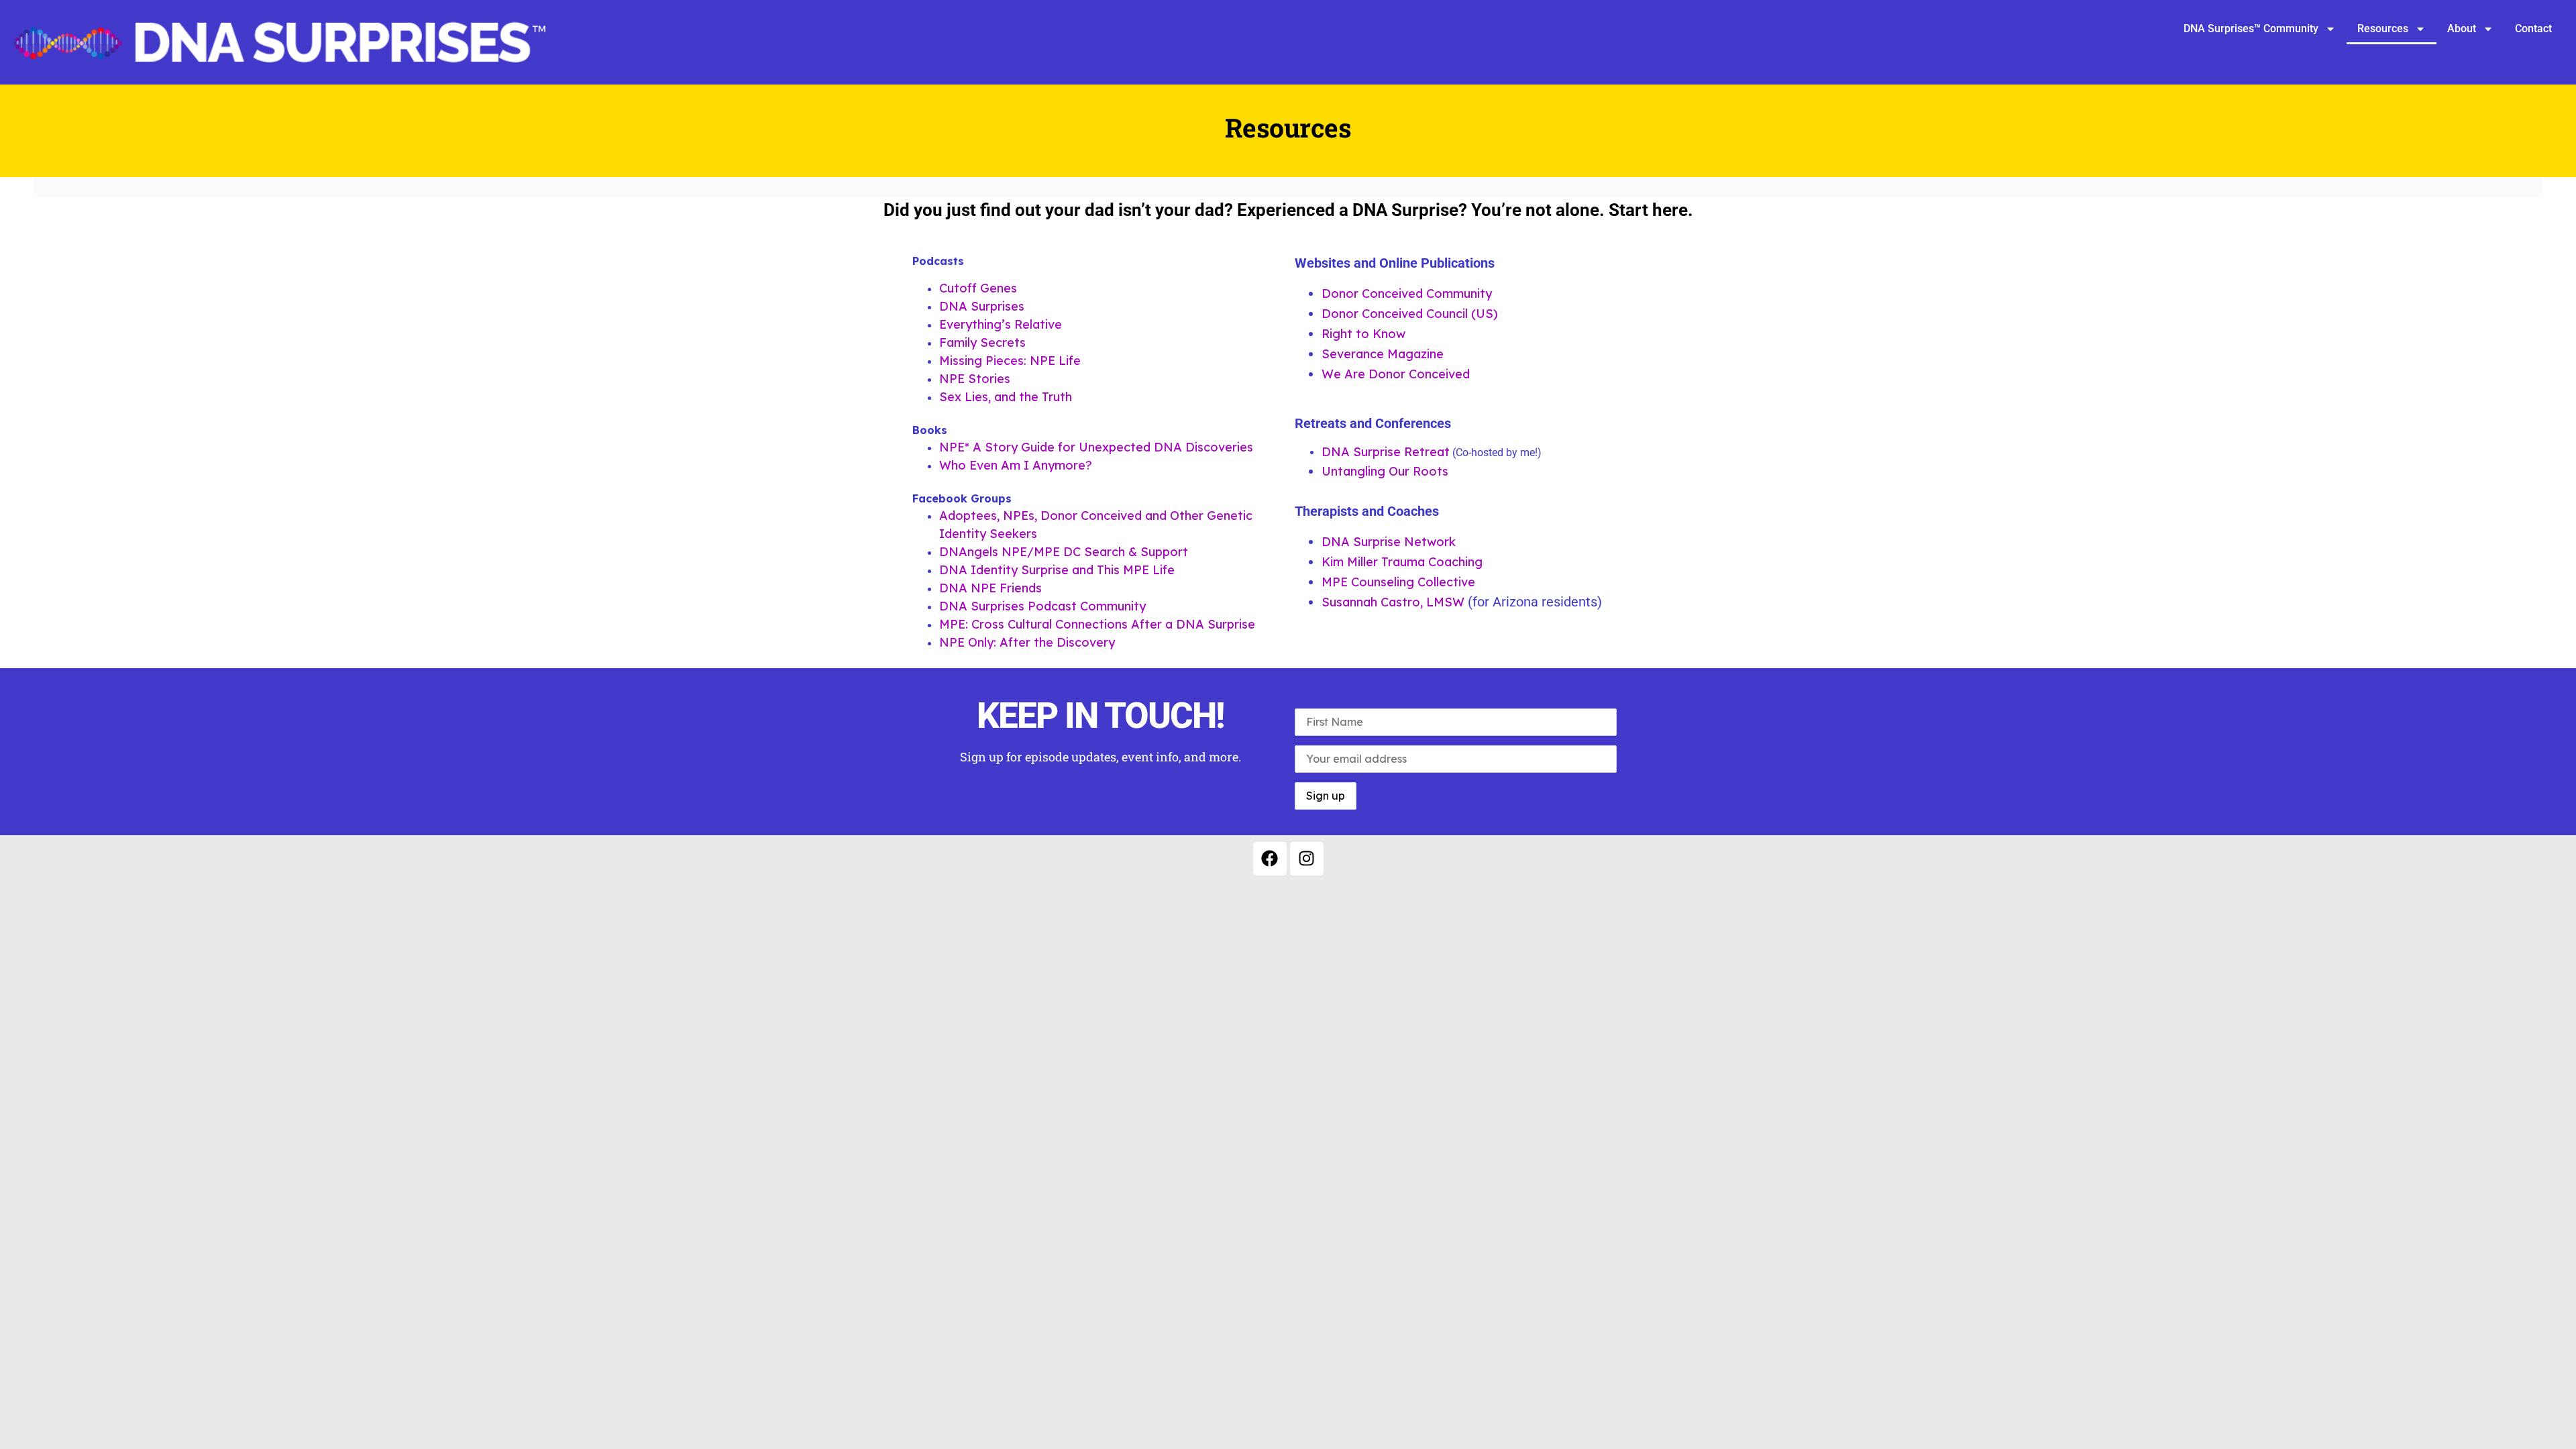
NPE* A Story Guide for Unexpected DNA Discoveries (1096, 447)
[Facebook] (1270, 859)
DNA (1337, 452)
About (2462, 29)
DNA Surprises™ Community (2251, 29)
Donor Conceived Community (1407, 293)
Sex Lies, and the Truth (1007, 397)
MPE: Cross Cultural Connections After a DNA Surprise (1097, 624)
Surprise (1377, 452)
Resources (2383, 29)
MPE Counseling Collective (1398, 582)
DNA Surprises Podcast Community (1042, 606)
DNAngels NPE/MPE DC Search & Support (1064, 552)
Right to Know (1363, 334)
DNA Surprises (982, 306)
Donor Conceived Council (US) (1410, 314)
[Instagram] (1307, 859)
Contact (2533, 29)
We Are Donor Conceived (1396, 374)
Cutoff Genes (978, 288)
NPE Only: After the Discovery (1027, 642)
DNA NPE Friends (990, 588)
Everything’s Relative (1001, 324)
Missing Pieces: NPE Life (1010, 361)
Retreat (1425, 452)
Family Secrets (982, 342)
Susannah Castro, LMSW (1395, 602)
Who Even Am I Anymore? (1016, 465)
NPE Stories (975, 379)
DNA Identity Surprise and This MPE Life (1057, 570)
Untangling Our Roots (1385, 471)
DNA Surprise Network (1389, 542)
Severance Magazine (1383, 354)
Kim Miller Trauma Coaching (1402, 562)
